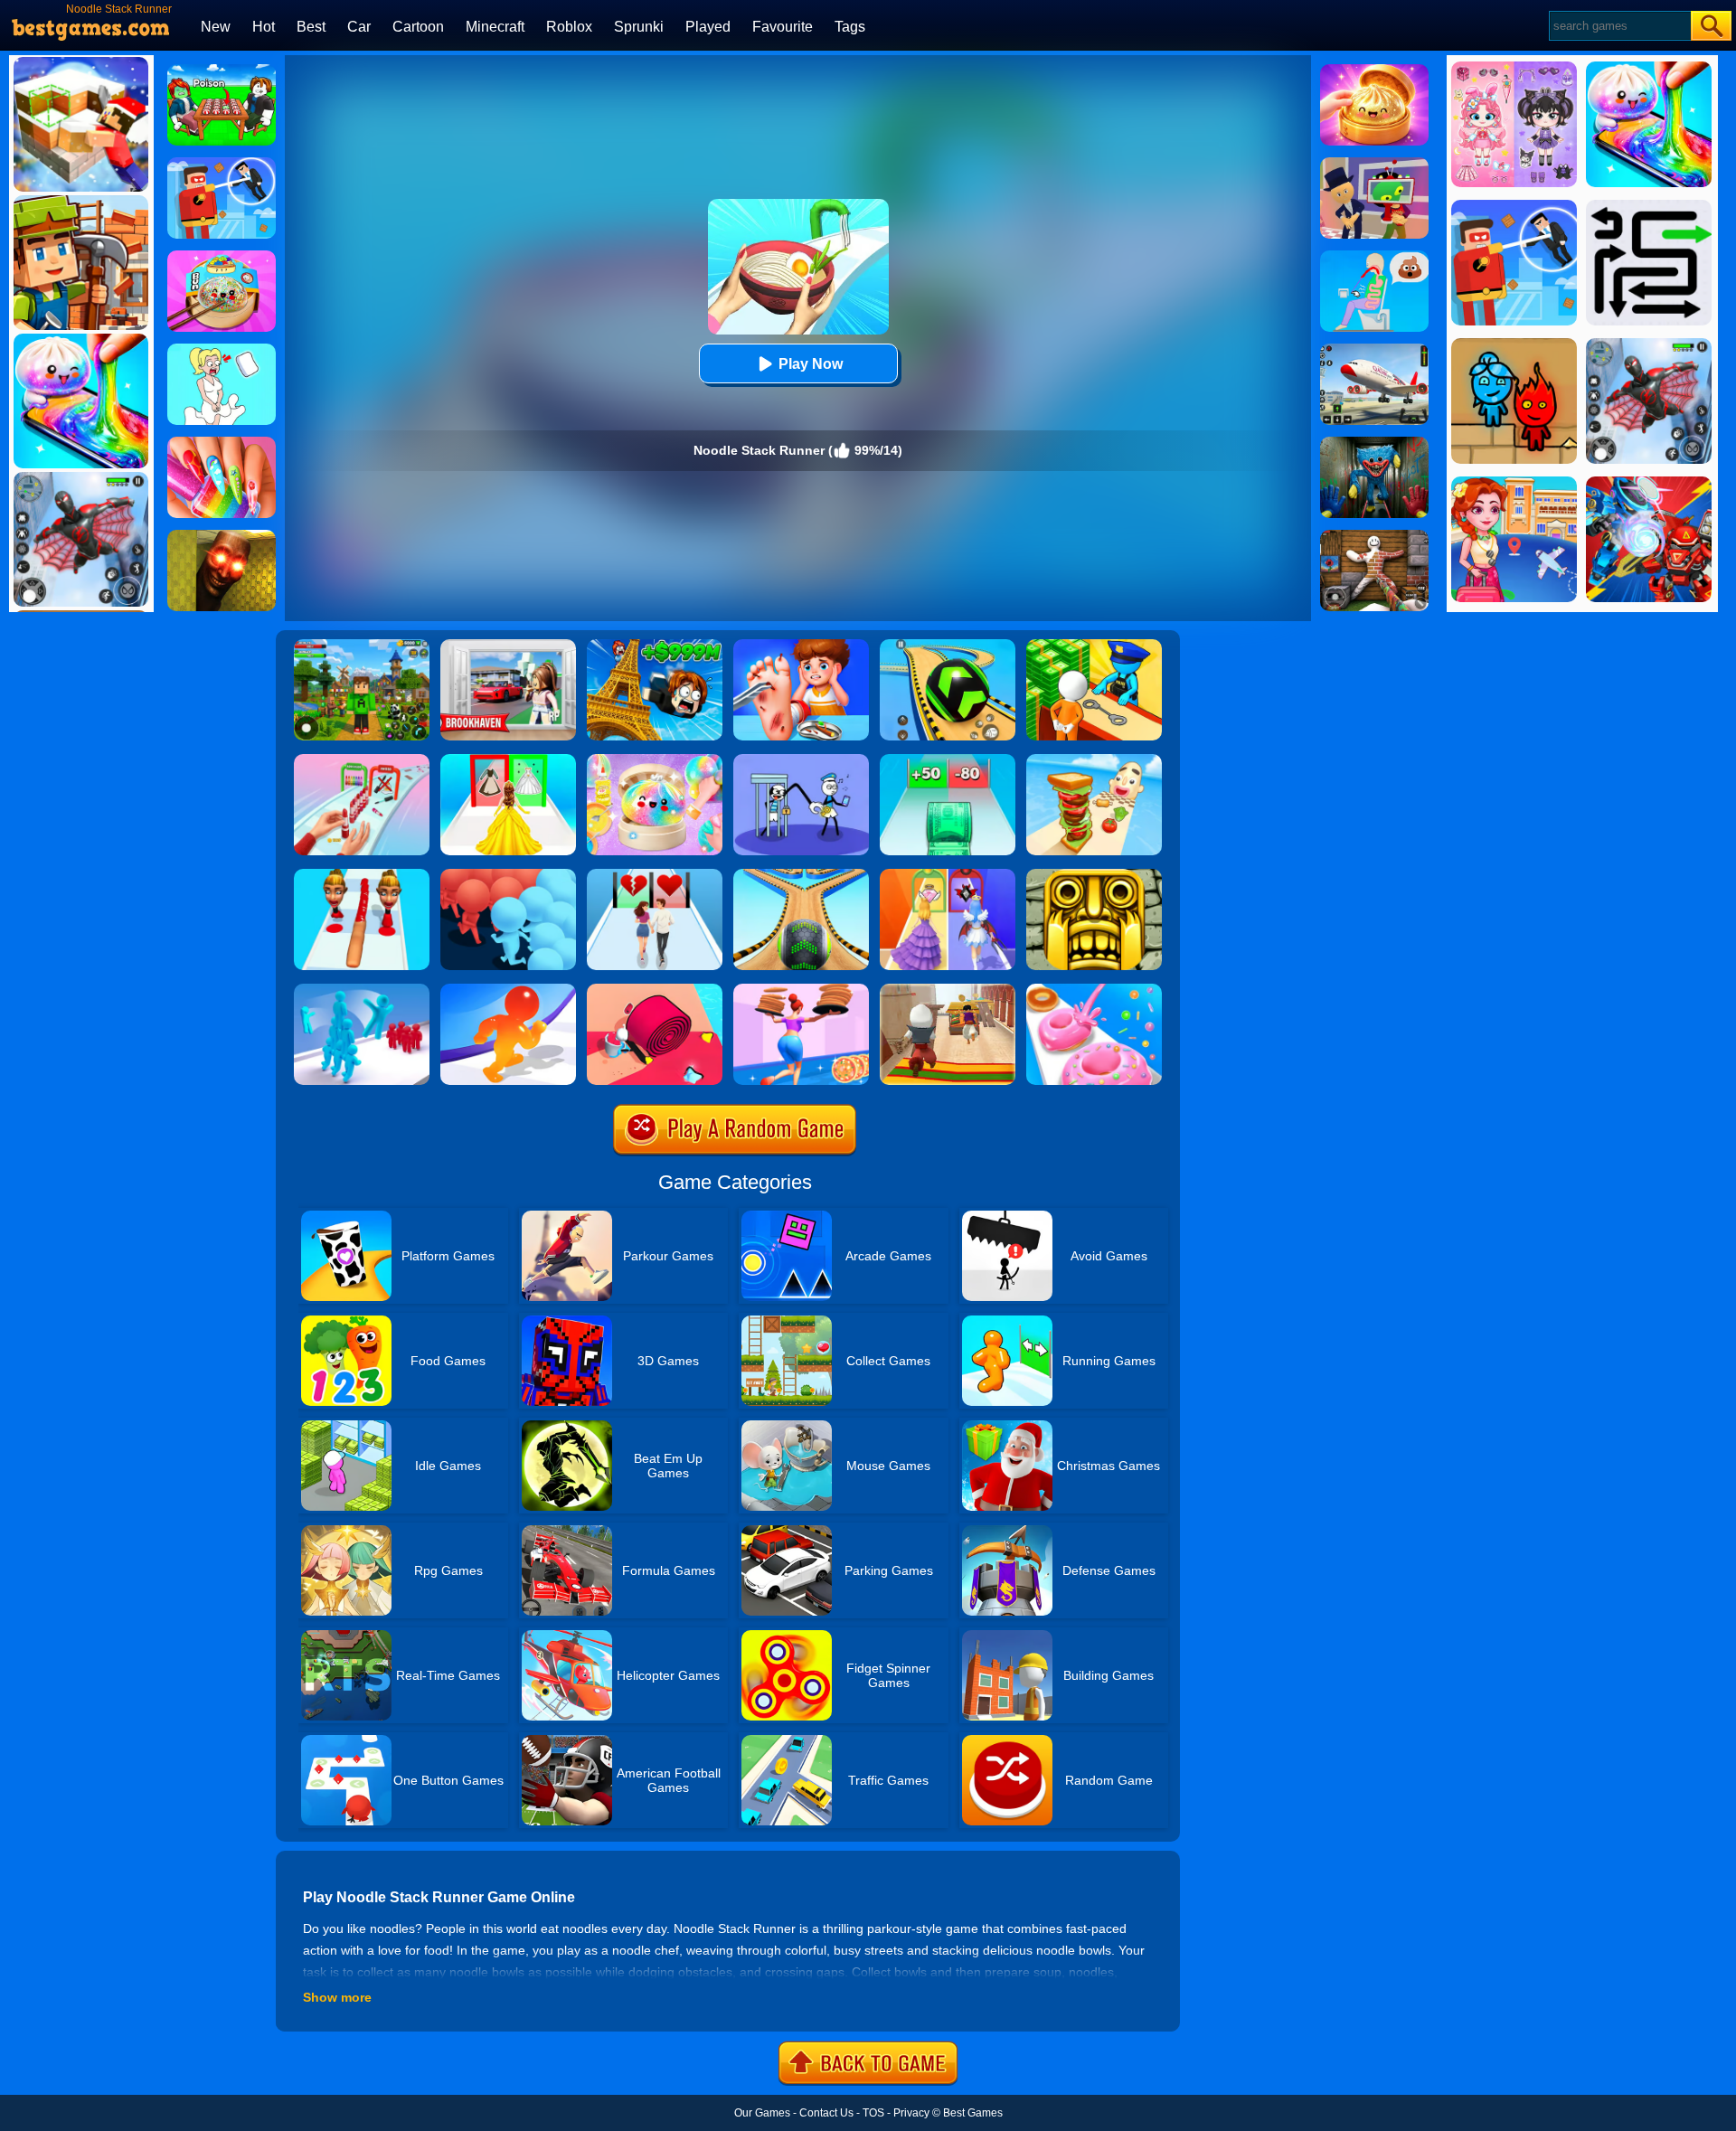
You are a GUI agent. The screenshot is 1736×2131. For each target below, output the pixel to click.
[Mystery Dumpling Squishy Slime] (222, 257)
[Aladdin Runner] (948, 990)
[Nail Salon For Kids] (222, 443)
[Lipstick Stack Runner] (362, 760)
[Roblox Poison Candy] (222, 71)
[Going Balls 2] (801, 875)
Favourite (783, 27)
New (216, 27)
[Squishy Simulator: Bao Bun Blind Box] (655, 760)
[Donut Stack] (1094, 990)
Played (708, 27)
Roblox (569, 27)
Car (359, 27)
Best (311, 27)
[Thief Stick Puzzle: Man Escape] (801, 760)
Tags (850, 27)
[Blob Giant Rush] (508, 990)
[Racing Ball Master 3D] (948, 646)
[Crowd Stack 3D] (362, 990)
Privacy (911, 2113)
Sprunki (639, 27)
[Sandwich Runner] (1094, 760)
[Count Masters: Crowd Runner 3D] (508, 875)
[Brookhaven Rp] (508, 646)
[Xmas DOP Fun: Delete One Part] (222, 350)
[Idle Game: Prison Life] (1094, 646)
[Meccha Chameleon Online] (1374, 536)
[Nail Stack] (362, 875)
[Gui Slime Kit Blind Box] (1374, 71)
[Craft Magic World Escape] (362, 646)
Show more (337, 1997)
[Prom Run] (948, 875)
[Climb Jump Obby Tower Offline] (655, 646)
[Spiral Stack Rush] (655, 990)
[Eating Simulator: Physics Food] (1374, 257)
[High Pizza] (801, 990)
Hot (264, 27)
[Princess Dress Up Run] (508, 760)
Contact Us (826, 2113)
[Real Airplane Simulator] (1374, 350)
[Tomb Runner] (1094, 875)
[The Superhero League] (222, 164)
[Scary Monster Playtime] (1374, 443)
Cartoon (418, 27)
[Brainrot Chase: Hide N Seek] (222, 536)
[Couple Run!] (655, 875)
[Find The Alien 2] (1374, 164)
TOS (873, 2113)
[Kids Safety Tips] (801, 646)
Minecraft (495, 27)
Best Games (973, 2113)
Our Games (762, 2113)
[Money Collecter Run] (948, 760)
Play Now (811, 364)
